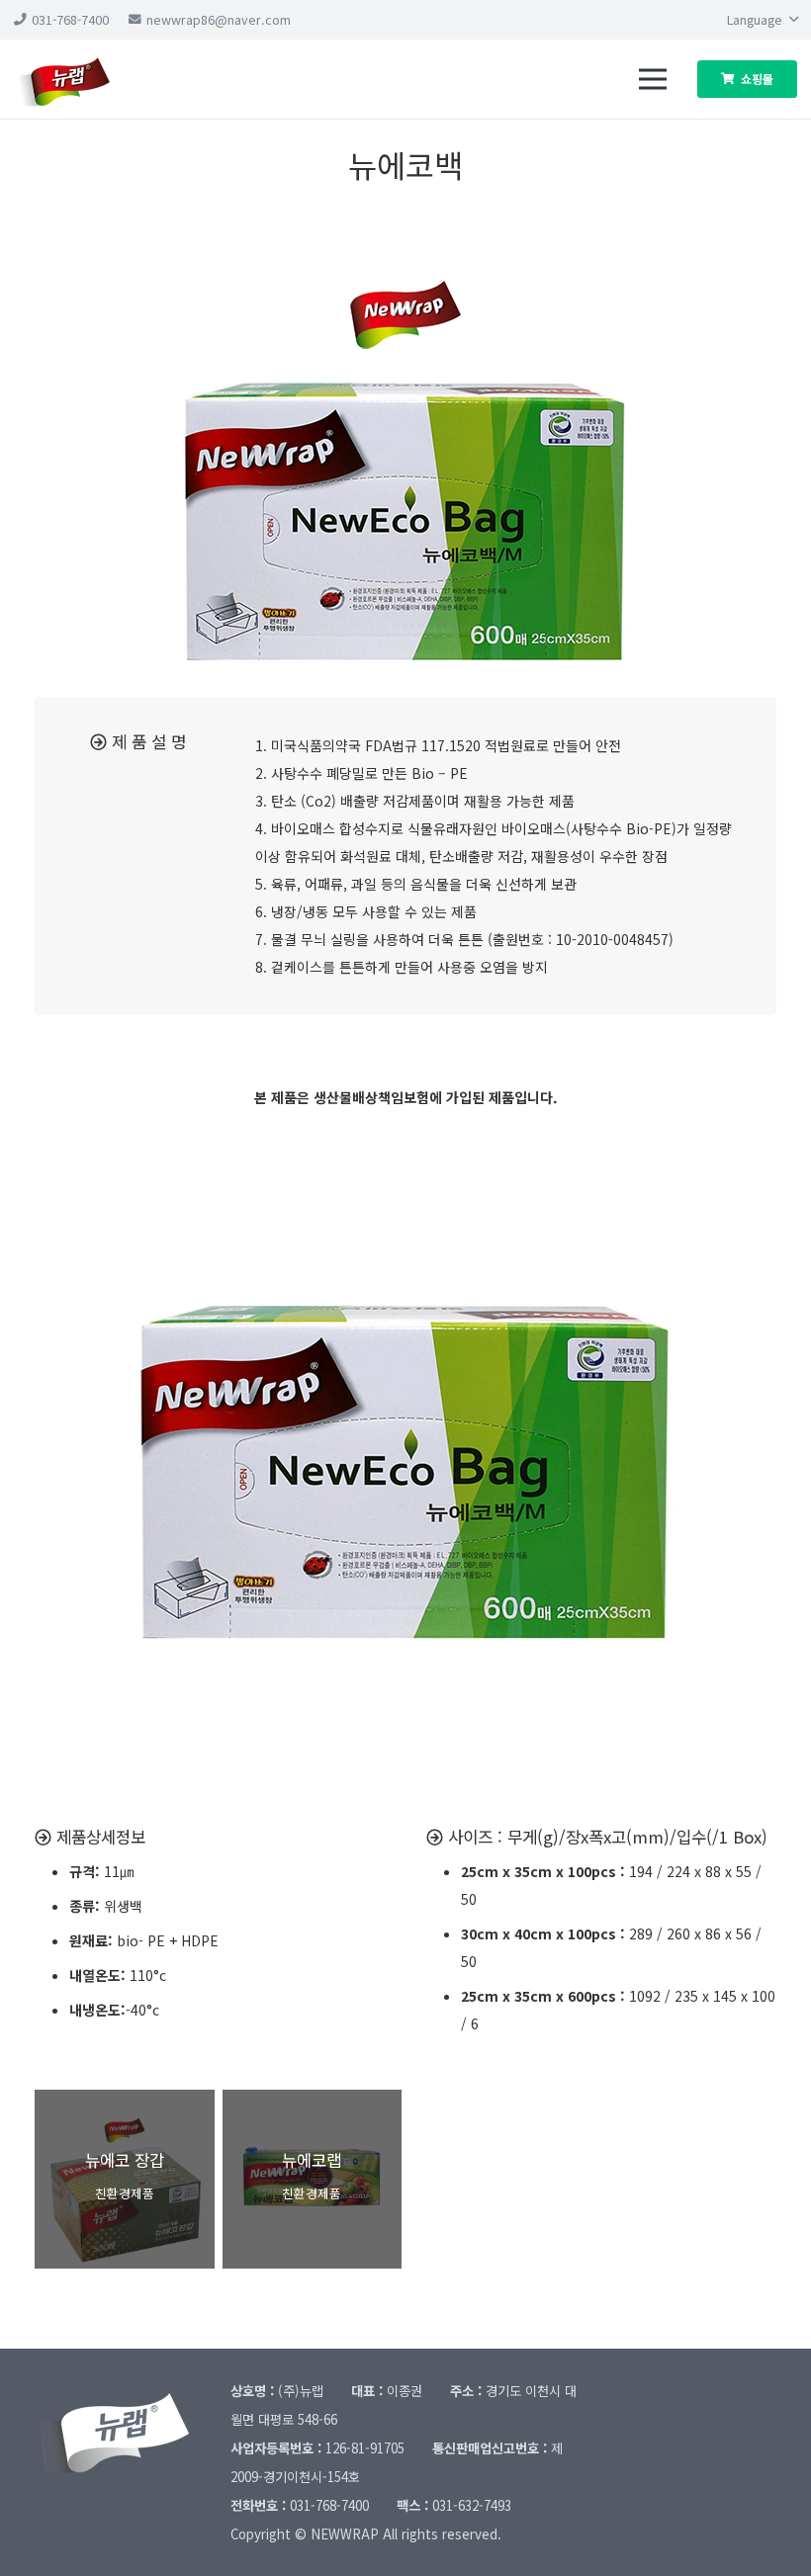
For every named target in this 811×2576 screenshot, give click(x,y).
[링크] (80, 79)
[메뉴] (653, 79)
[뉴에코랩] (313, 2180)
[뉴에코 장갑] (125, 2180)
